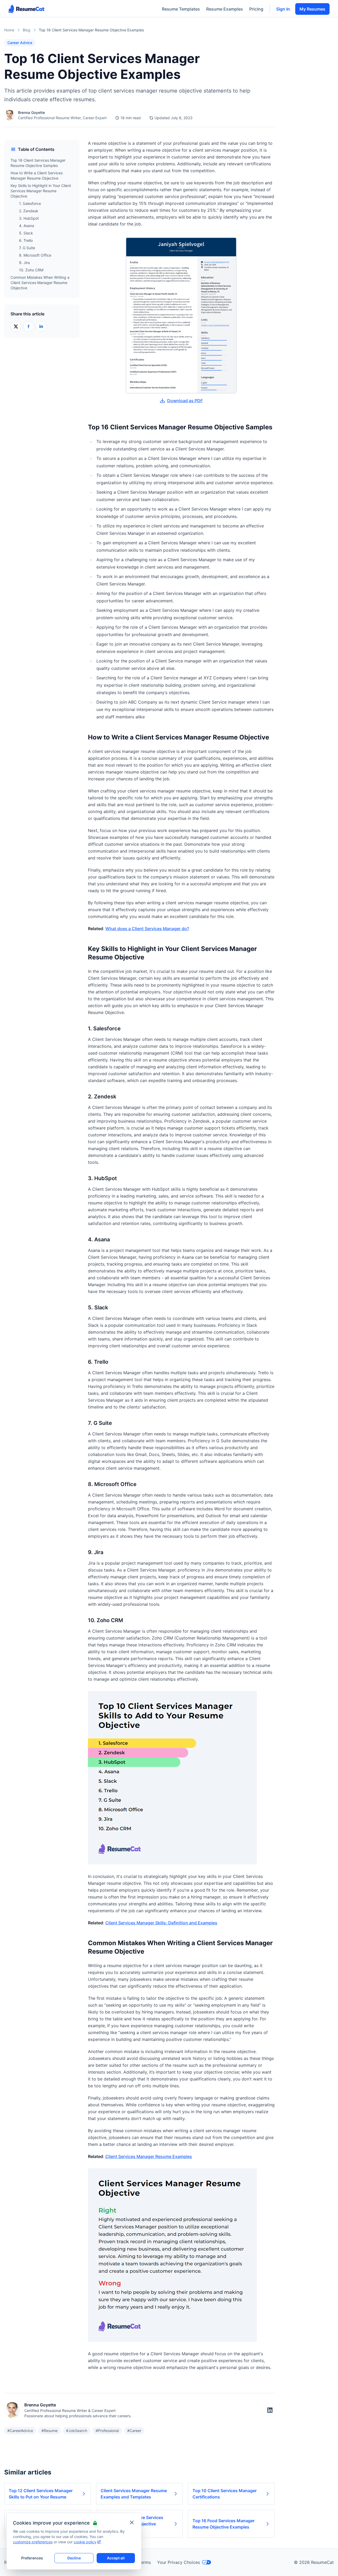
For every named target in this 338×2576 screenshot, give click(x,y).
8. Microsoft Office (35, 255)
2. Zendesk (29, 211)
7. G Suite (27, 248)
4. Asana (27, 226)
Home (9, 30)
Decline (74, 2558)
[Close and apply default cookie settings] (132, 2522)
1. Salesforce (30, 203)
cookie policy (85, 2542)
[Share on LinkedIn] (41, 326)
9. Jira (24, 263)
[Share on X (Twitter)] (16, 326)
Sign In (283, 9)
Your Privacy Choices (179, 2562)
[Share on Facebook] (29, 326)
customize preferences (33, 2542)
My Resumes (312, 9)
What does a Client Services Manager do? (147, 929)
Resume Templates (181, 9)
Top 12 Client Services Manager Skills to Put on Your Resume (41, 2494)
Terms (145, 2562)
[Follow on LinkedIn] (270, 2410)
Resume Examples (225, 9)
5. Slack (26, 233)
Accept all (116, 2558)
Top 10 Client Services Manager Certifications (225, 2494)
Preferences (32, 2558)
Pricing (256, 9)
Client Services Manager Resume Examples (149, 2156)
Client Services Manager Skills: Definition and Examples (161, 1923)
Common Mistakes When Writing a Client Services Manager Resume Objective (40, 283)
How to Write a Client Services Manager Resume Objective (37, 176)
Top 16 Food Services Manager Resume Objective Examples (224, 2524)
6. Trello (26, 240)
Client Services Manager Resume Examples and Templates (134, 2494)
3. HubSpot (29, 218)
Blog (27, 30)
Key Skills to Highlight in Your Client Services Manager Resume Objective (41, 191)
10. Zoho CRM (31, 270)
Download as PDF (185, 401)
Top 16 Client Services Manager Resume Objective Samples (38, 163)
